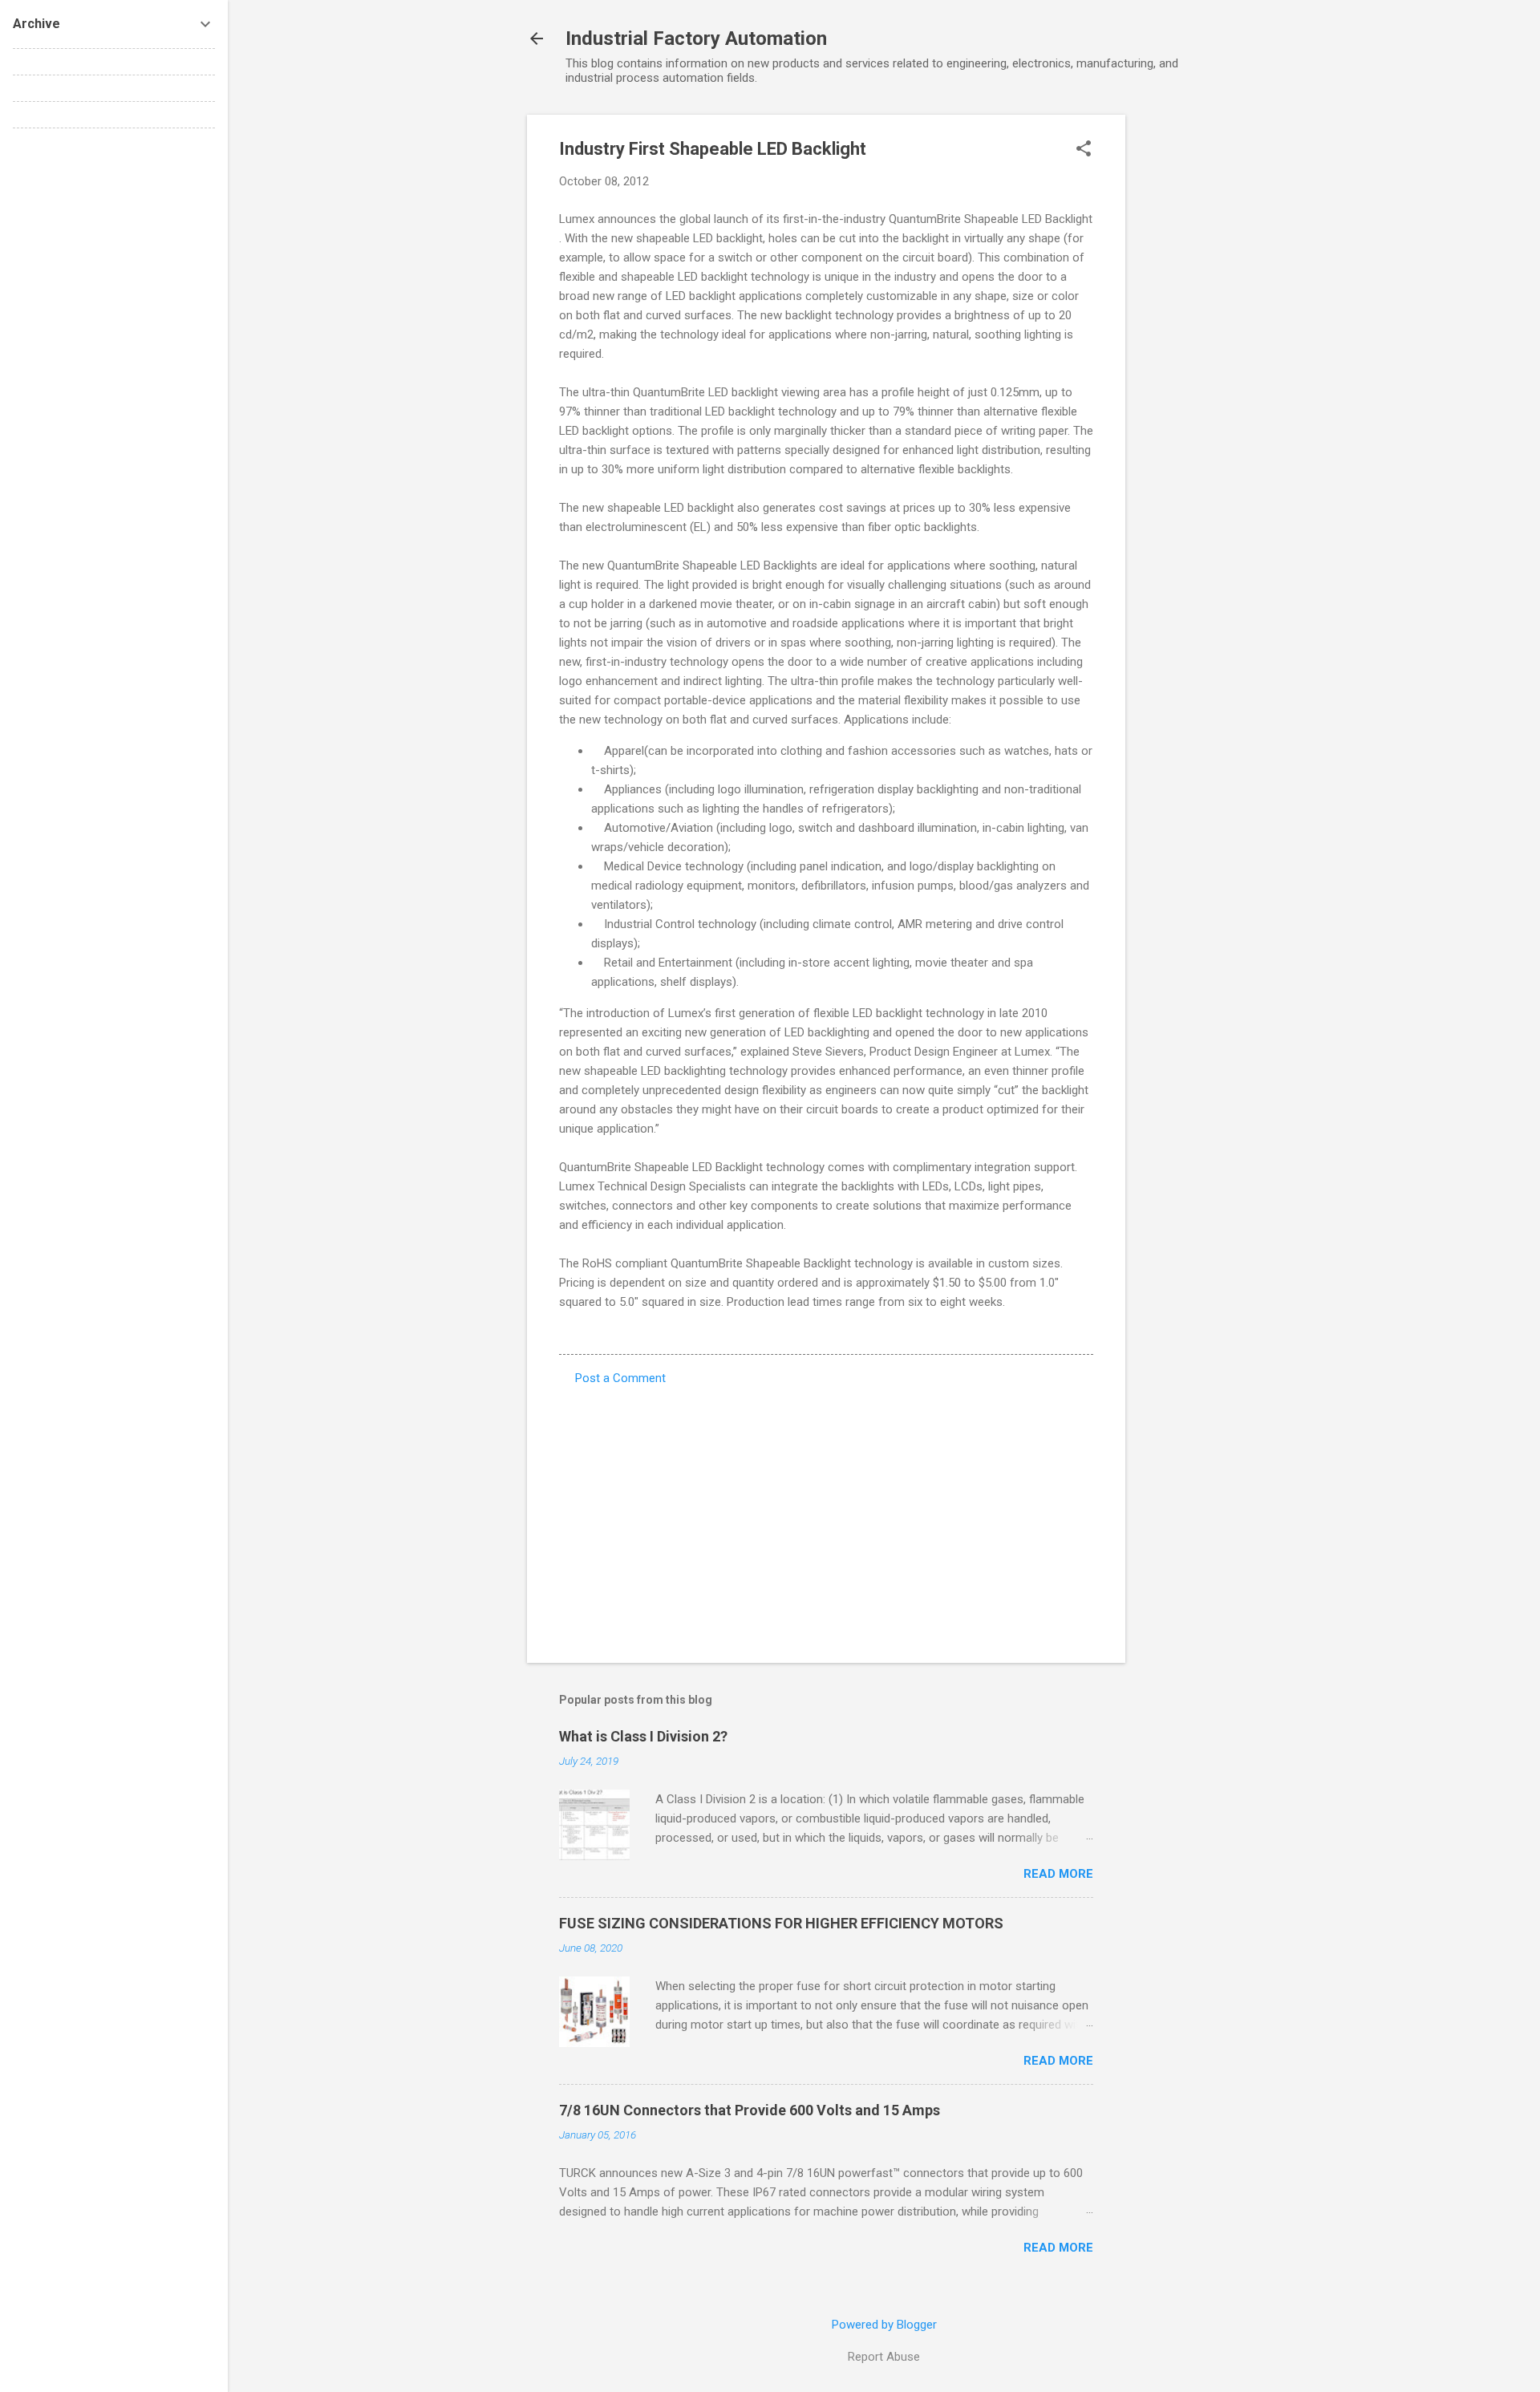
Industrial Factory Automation (696, 39)
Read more (1058, 1874)
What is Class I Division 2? (643, 1736)
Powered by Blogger (884, 2325)
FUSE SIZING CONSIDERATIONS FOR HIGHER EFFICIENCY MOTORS (781, 1923)
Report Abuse (884, 2357)
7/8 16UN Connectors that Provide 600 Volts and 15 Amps (750, 2110)
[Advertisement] (1189, 355)
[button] (1084, 150)
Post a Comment (620, 1378)
